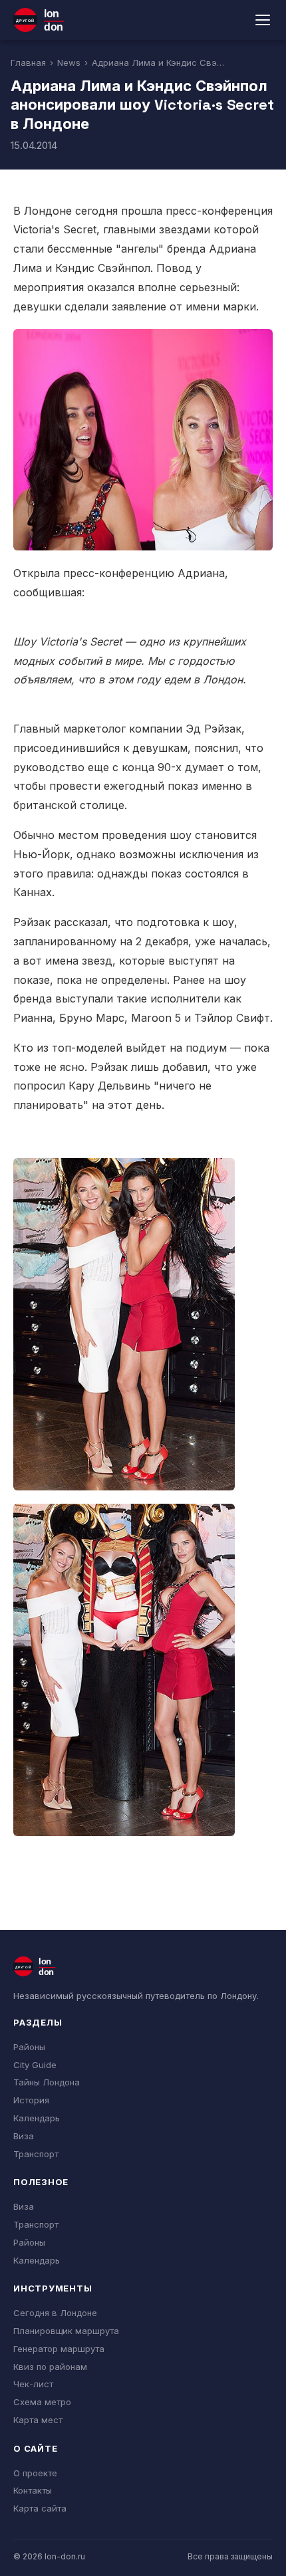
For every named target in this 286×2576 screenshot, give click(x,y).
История (31, 2100)
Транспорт (36, 2154)
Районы (29, 2047)
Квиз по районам (50, 2367)
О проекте (35, 2473)
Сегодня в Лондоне (55, 2313)
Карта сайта (40, 2508)
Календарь (37, 2118)
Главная (28, 62)
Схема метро (42, 2402)
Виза (24, 2136)
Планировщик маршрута (66, 2331)
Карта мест (38, 2420)
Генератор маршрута (59, 2349)
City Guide (35, 2065)
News (69, 62)
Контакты (33, 2490)
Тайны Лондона (47, 2082)
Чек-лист (33, 2384)
